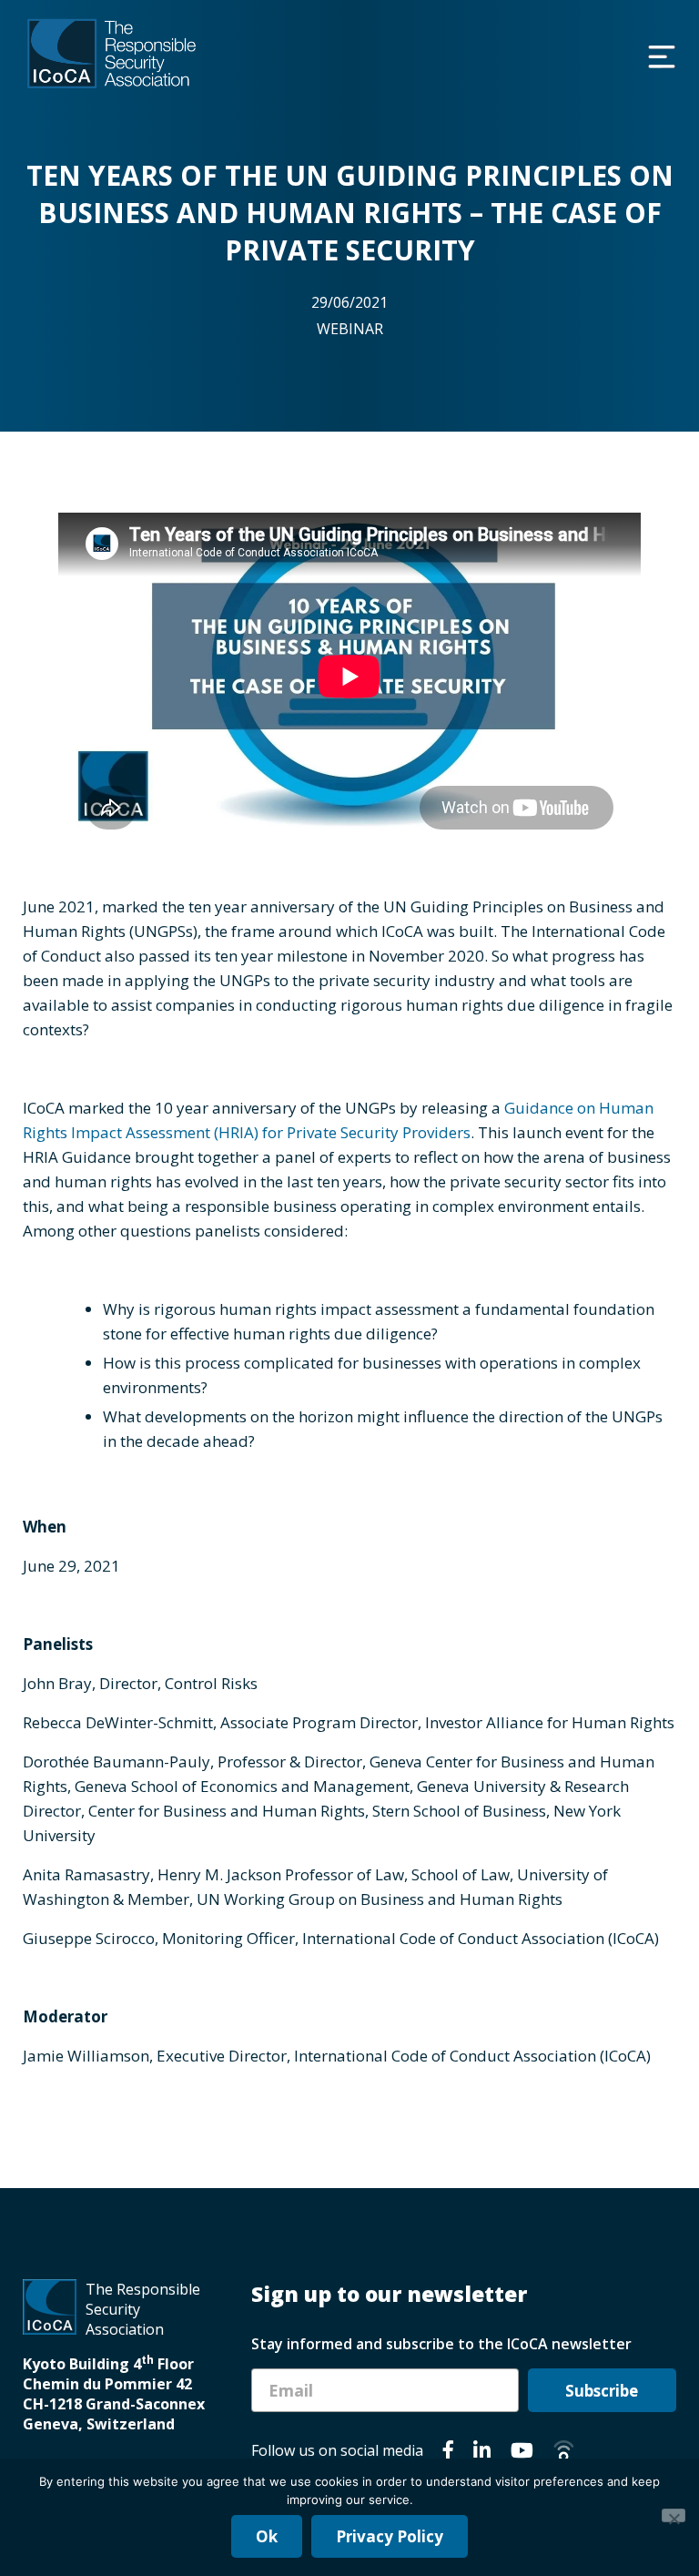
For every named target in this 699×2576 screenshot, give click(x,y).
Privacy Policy (390, 2536)
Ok (267, 2536)
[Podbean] (564, 2453)
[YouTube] (522, 2453)
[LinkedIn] (482, 2453)
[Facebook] (448, 2453)
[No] (674, 2515)
